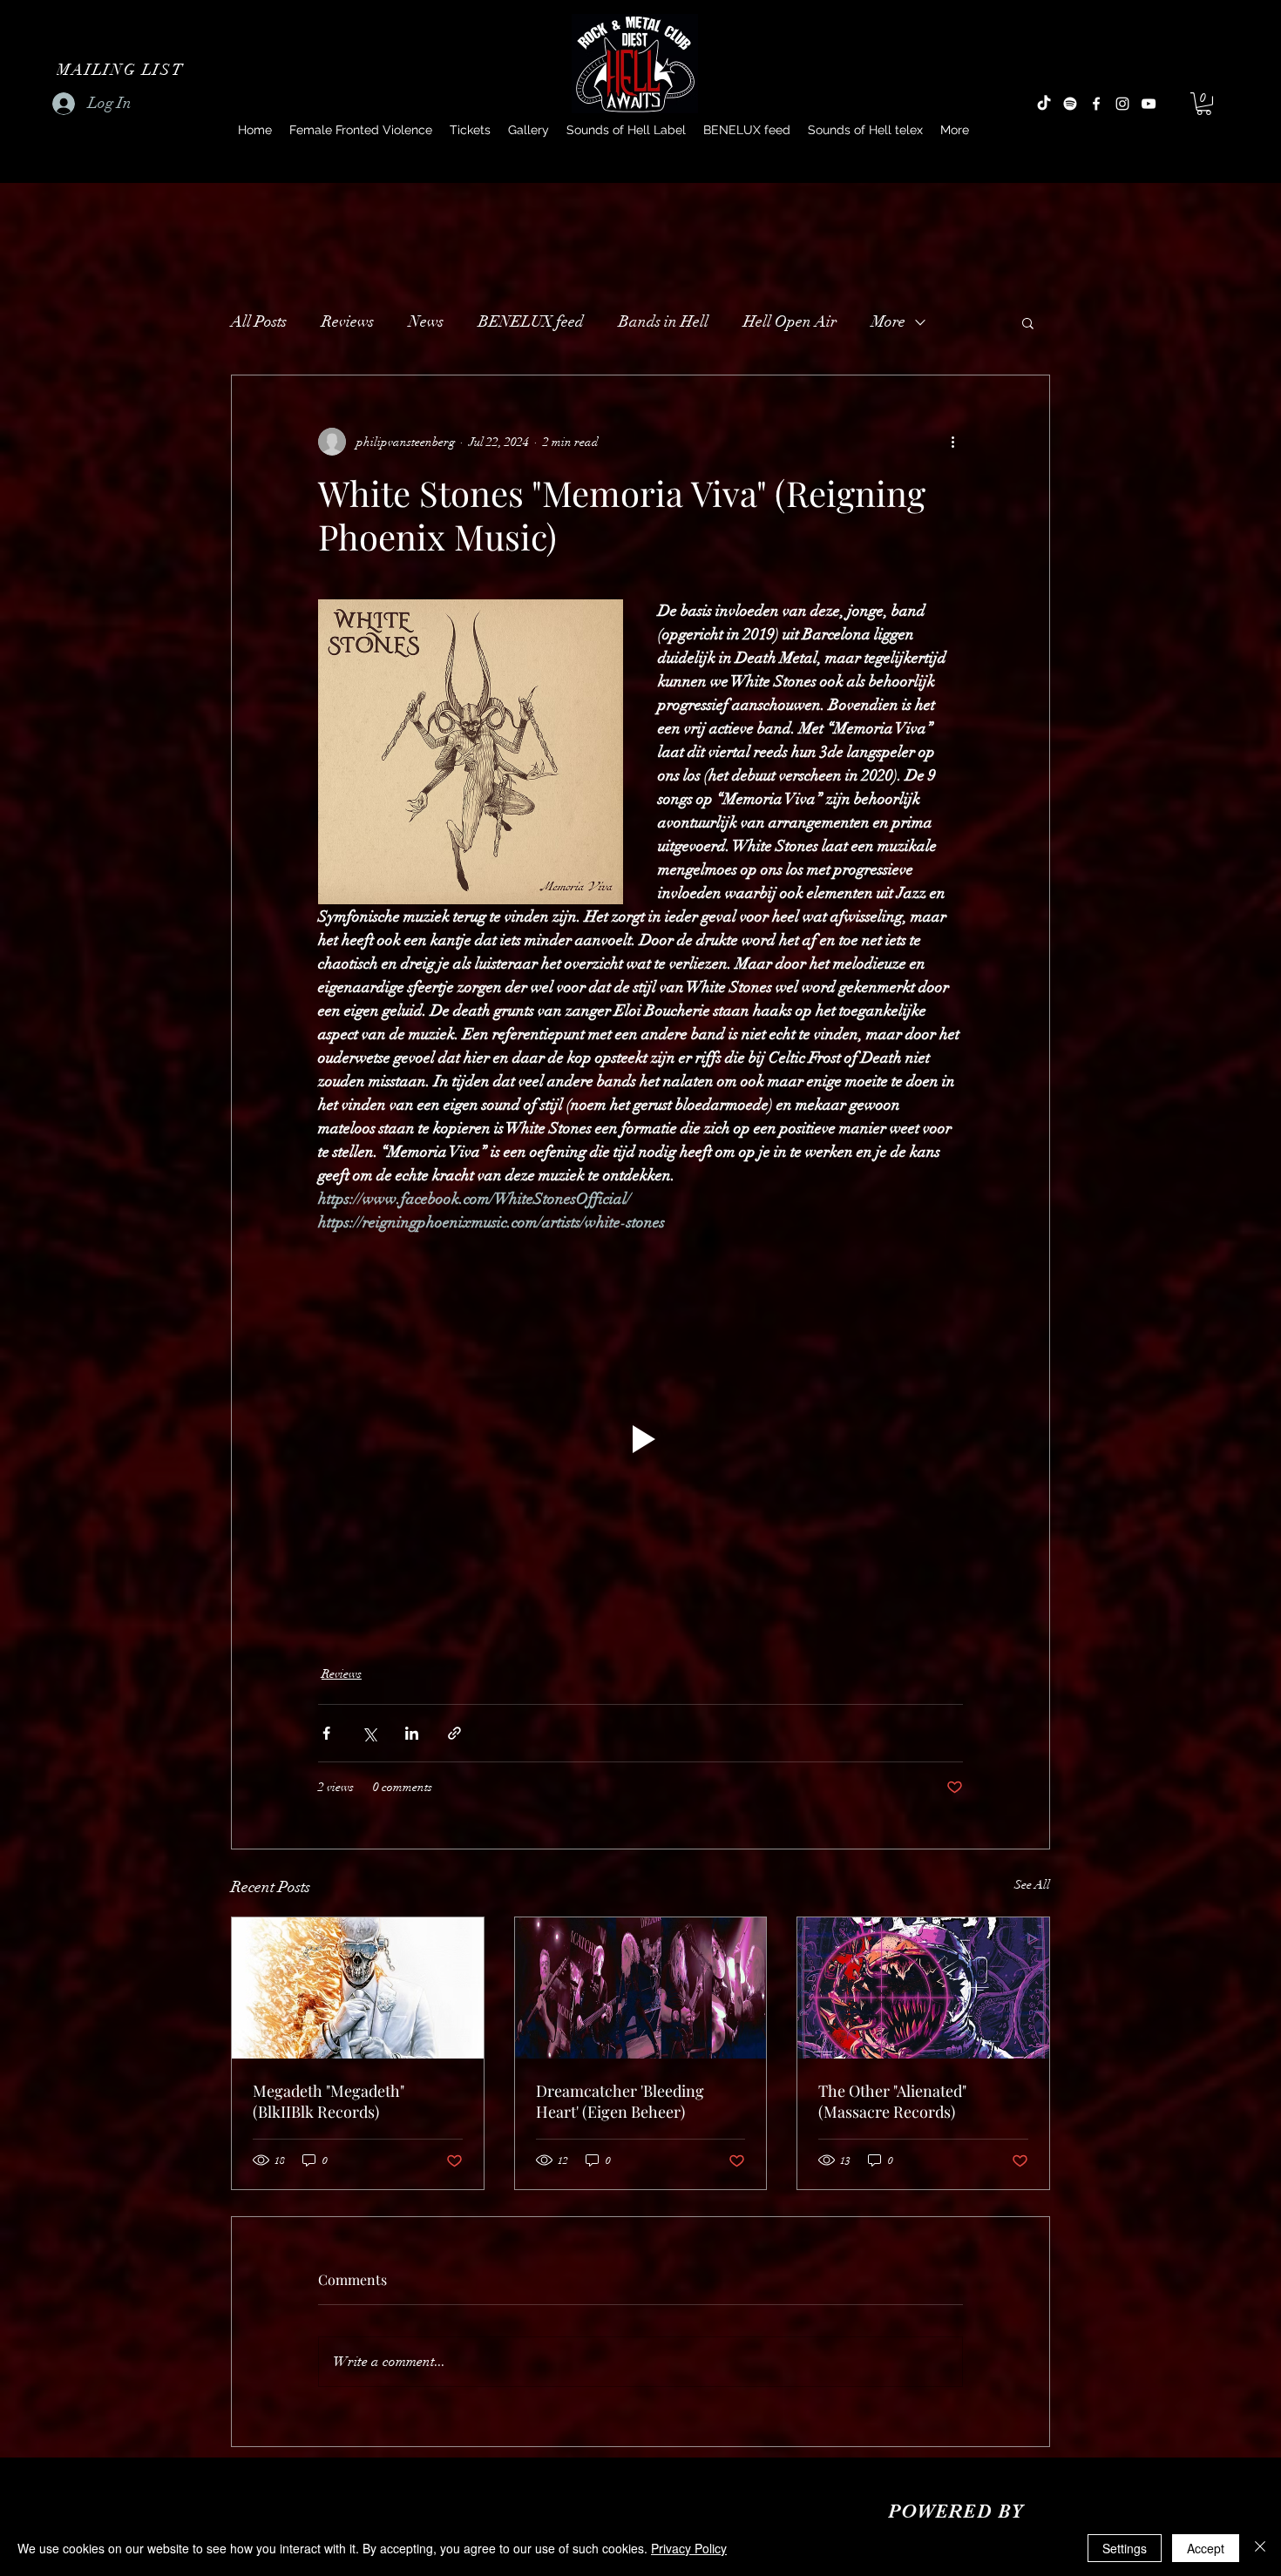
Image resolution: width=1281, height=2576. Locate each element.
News (426, 321)
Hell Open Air (790, 321)
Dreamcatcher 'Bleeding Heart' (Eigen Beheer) (620, 2101)
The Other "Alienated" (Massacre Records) (892, 2101)
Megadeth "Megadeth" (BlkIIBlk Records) (329, 2101)
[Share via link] (454, 1733)
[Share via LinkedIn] (412, 1733)
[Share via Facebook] (326, 1733)
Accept (1206, 2548)
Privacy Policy (689, 2548)
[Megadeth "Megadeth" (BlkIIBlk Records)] (358, 1988)
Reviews (348, 321)
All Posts (259, 321)
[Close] (1260, 2548)
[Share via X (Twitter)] (369, 1733)
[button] (122, 70)
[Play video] (640, 1439)
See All (1032, 1885)
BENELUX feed (531, 321)
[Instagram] (1122, 104)
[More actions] (952, 442)
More (888, 321)
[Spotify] (1070, 104)
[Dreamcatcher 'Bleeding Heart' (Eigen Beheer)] (641, 1988)
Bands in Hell (664, 321)
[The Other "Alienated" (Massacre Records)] (923, 1988)
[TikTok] (1044, 104)
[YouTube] (1149, 104)
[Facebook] (1096, 104)
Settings (1125, 2548)
